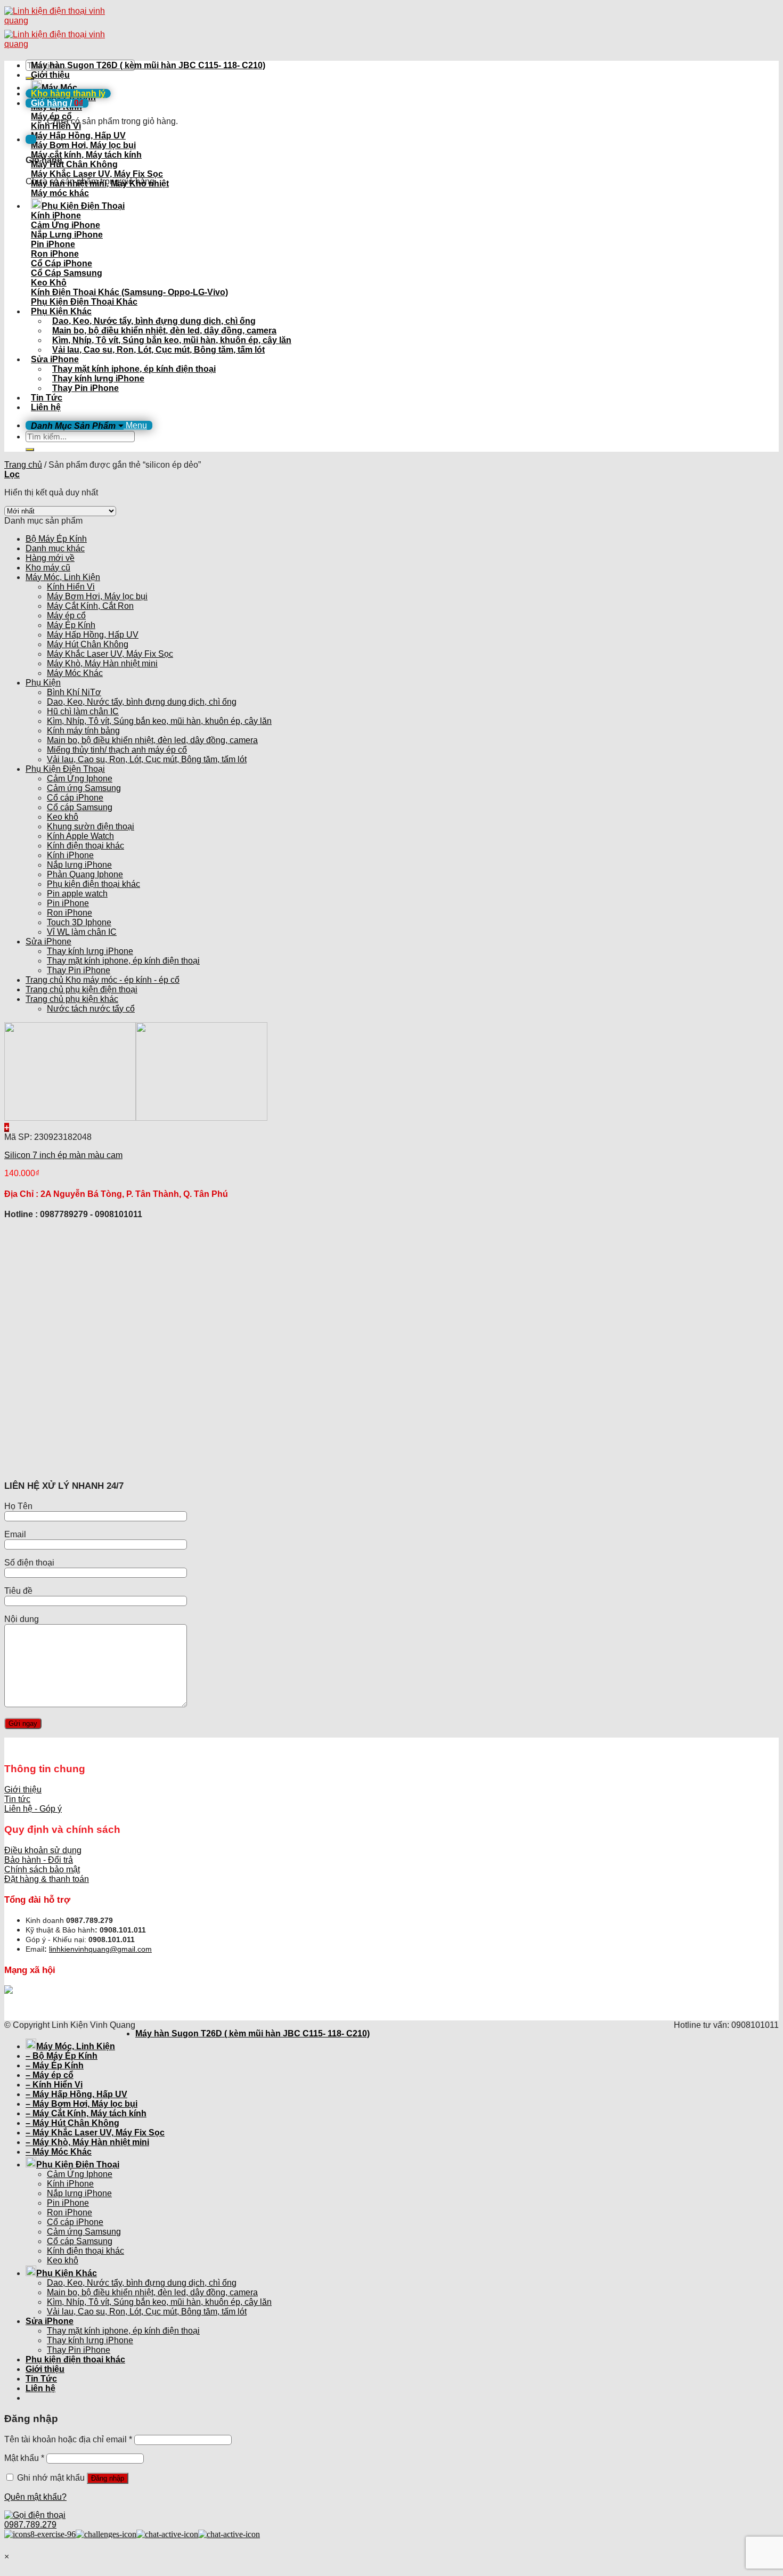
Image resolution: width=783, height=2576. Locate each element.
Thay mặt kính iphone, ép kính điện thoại (134, 369)
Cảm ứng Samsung (84, 788)
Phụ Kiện (43, 683)
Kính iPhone (70, 855)
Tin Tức (47, 398)
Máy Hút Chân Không (88, 644)
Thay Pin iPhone (85, 388)
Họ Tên (18, 1506)
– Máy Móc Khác (59, 2152)
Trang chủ (23, 465)
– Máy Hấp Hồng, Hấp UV (76, 2094)
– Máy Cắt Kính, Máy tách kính (86, 2113)
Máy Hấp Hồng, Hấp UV (93, 635)
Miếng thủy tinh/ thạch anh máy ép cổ (117, 750)
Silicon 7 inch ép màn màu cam (63, 1155)
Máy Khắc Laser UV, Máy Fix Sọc (110, 654)
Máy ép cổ (66, 616)
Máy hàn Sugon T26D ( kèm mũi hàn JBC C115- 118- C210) (148, 65)
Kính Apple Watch (80, 836)
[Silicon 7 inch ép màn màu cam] (136, 1118)
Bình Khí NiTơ (74, 692)
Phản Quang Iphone (85, 874)
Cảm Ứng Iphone (80, 778)
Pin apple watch (77, 894)
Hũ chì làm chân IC (83, 711)
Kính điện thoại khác (85, 846)
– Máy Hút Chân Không (72, 2123)
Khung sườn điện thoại (91, 826)
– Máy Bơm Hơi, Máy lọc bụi (81, 2104)
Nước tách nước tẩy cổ (91, 1009)
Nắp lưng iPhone (79, 865)
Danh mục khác (55, 548)
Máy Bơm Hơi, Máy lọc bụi (97, 596)
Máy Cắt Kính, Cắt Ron (90, 606)
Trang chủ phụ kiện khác (72, 999)
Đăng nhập (108, 2478)
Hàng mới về (50, 558)
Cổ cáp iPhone (75, 798)
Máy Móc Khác (75, 673)
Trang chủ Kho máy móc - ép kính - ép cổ (103, 980)
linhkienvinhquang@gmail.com (100, 1949)
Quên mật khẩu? (35, 2497)
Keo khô (63, 817)
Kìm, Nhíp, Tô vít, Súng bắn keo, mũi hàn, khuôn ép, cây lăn (172, 340)
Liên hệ (46, 407)
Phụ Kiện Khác (61, 311)
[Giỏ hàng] (31, 139)
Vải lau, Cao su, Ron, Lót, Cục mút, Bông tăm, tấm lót (158, 350)
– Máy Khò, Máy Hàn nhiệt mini (87, 2142)
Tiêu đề (18, 1591)
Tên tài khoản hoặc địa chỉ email (68, 2439)
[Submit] (30, 450)
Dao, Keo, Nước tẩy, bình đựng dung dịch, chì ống (154, 321)
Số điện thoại (29, 1563)
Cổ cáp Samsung (80, 807)
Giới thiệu (50, 75)
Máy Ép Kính (71, 625)
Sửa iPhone (55, 359)
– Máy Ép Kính (55, 2065)
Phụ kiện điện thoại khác (93, 884)
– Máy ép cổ (50, 2075)
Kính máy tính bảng (83, 731)
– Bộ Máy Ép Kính (62, 2056)
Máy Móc (59, 88)
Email (15, 1534)
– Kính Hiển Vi (54, 2085)
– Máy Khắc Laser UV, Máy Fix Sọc (95, 2133)
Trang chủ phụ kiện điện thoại (81, 989)
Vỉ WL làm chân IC (82, 932)
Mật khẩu (24, 2458)
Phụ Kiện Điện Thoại (83, 206)
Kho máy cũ (48, 568)
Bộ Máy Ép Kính (56, 539)
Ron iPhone (70, 913)
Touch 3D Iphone (79, 922)
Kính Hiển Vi (71, 587)
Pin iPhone (68, 903)
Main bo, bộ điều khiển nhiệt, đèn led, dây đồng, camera (164, 331)
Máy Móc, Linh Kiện (63, 577)
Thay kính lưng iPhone (98, 378)
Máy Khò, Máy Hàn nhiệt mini (102, 663)
